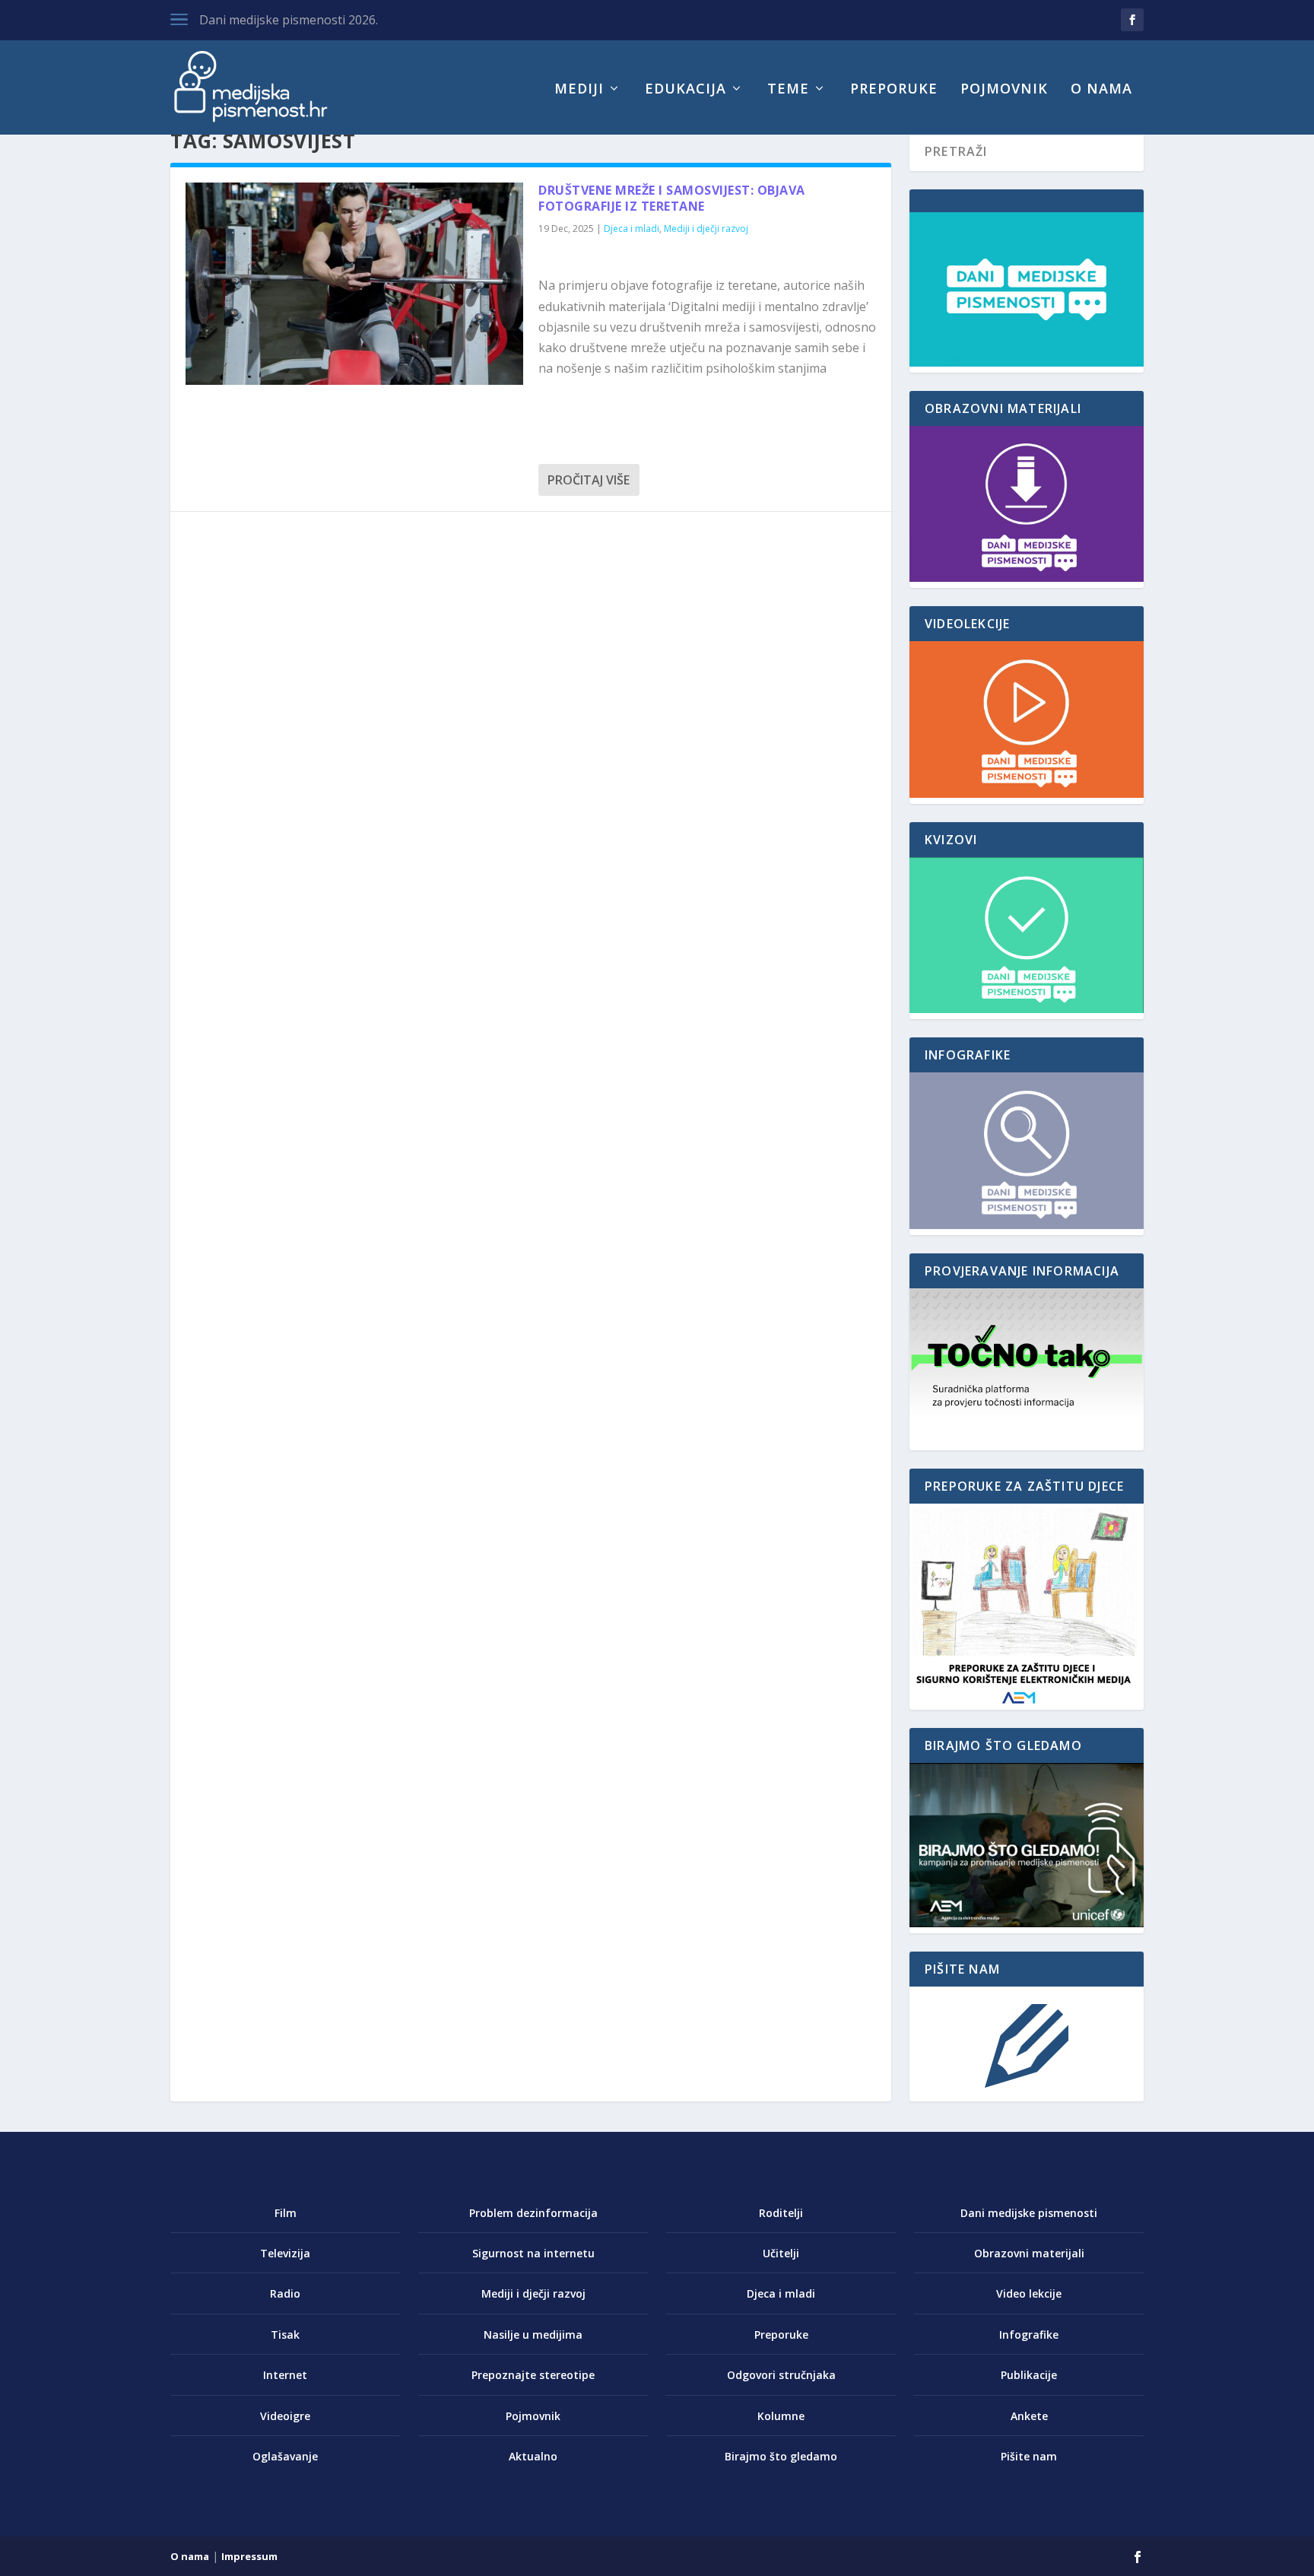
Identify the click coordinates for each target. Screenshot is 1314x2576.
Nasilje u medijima (533, 2335)
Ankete (1029, 2416)
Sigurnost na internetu (533, 2253)
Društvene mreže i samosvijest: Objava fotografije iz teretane (672, 198)
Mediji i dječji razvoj (706, 229)
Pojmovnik (1004, 90)
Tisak (285, 2335)
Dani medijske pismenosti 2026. (289, 20)
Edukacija (686, 90)
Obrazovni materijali (1029, 2253)
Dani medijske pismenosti (1029, 2213)
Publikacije (1029, 2375)
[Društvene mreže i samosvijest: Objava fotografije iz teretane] (354, 284)
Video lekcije (1029, 2293)
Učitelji (781, 2253)
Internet (285, 2375)
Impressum (249, 2556)
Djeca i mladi (632, 229)
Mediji (579, 90)
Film (286, 2213)
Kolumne (781, 2416)
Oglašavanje (285, 2456)
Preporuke (894, 90)
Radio (285, 2293)
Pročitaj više (589, 480)
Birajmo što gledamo (781, 2456)
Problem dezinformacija (533, 2213)
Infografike (1029, 2335)
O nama (1101, 90)
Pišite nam (1029, 2456)
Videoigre (285, 2416)
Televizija (285, 2253)
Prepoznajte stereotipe (533, 2375)
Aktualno (533, 2456)
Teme (788, 90)
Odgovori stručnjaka (781, 2375)
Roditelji (781, 2213)
